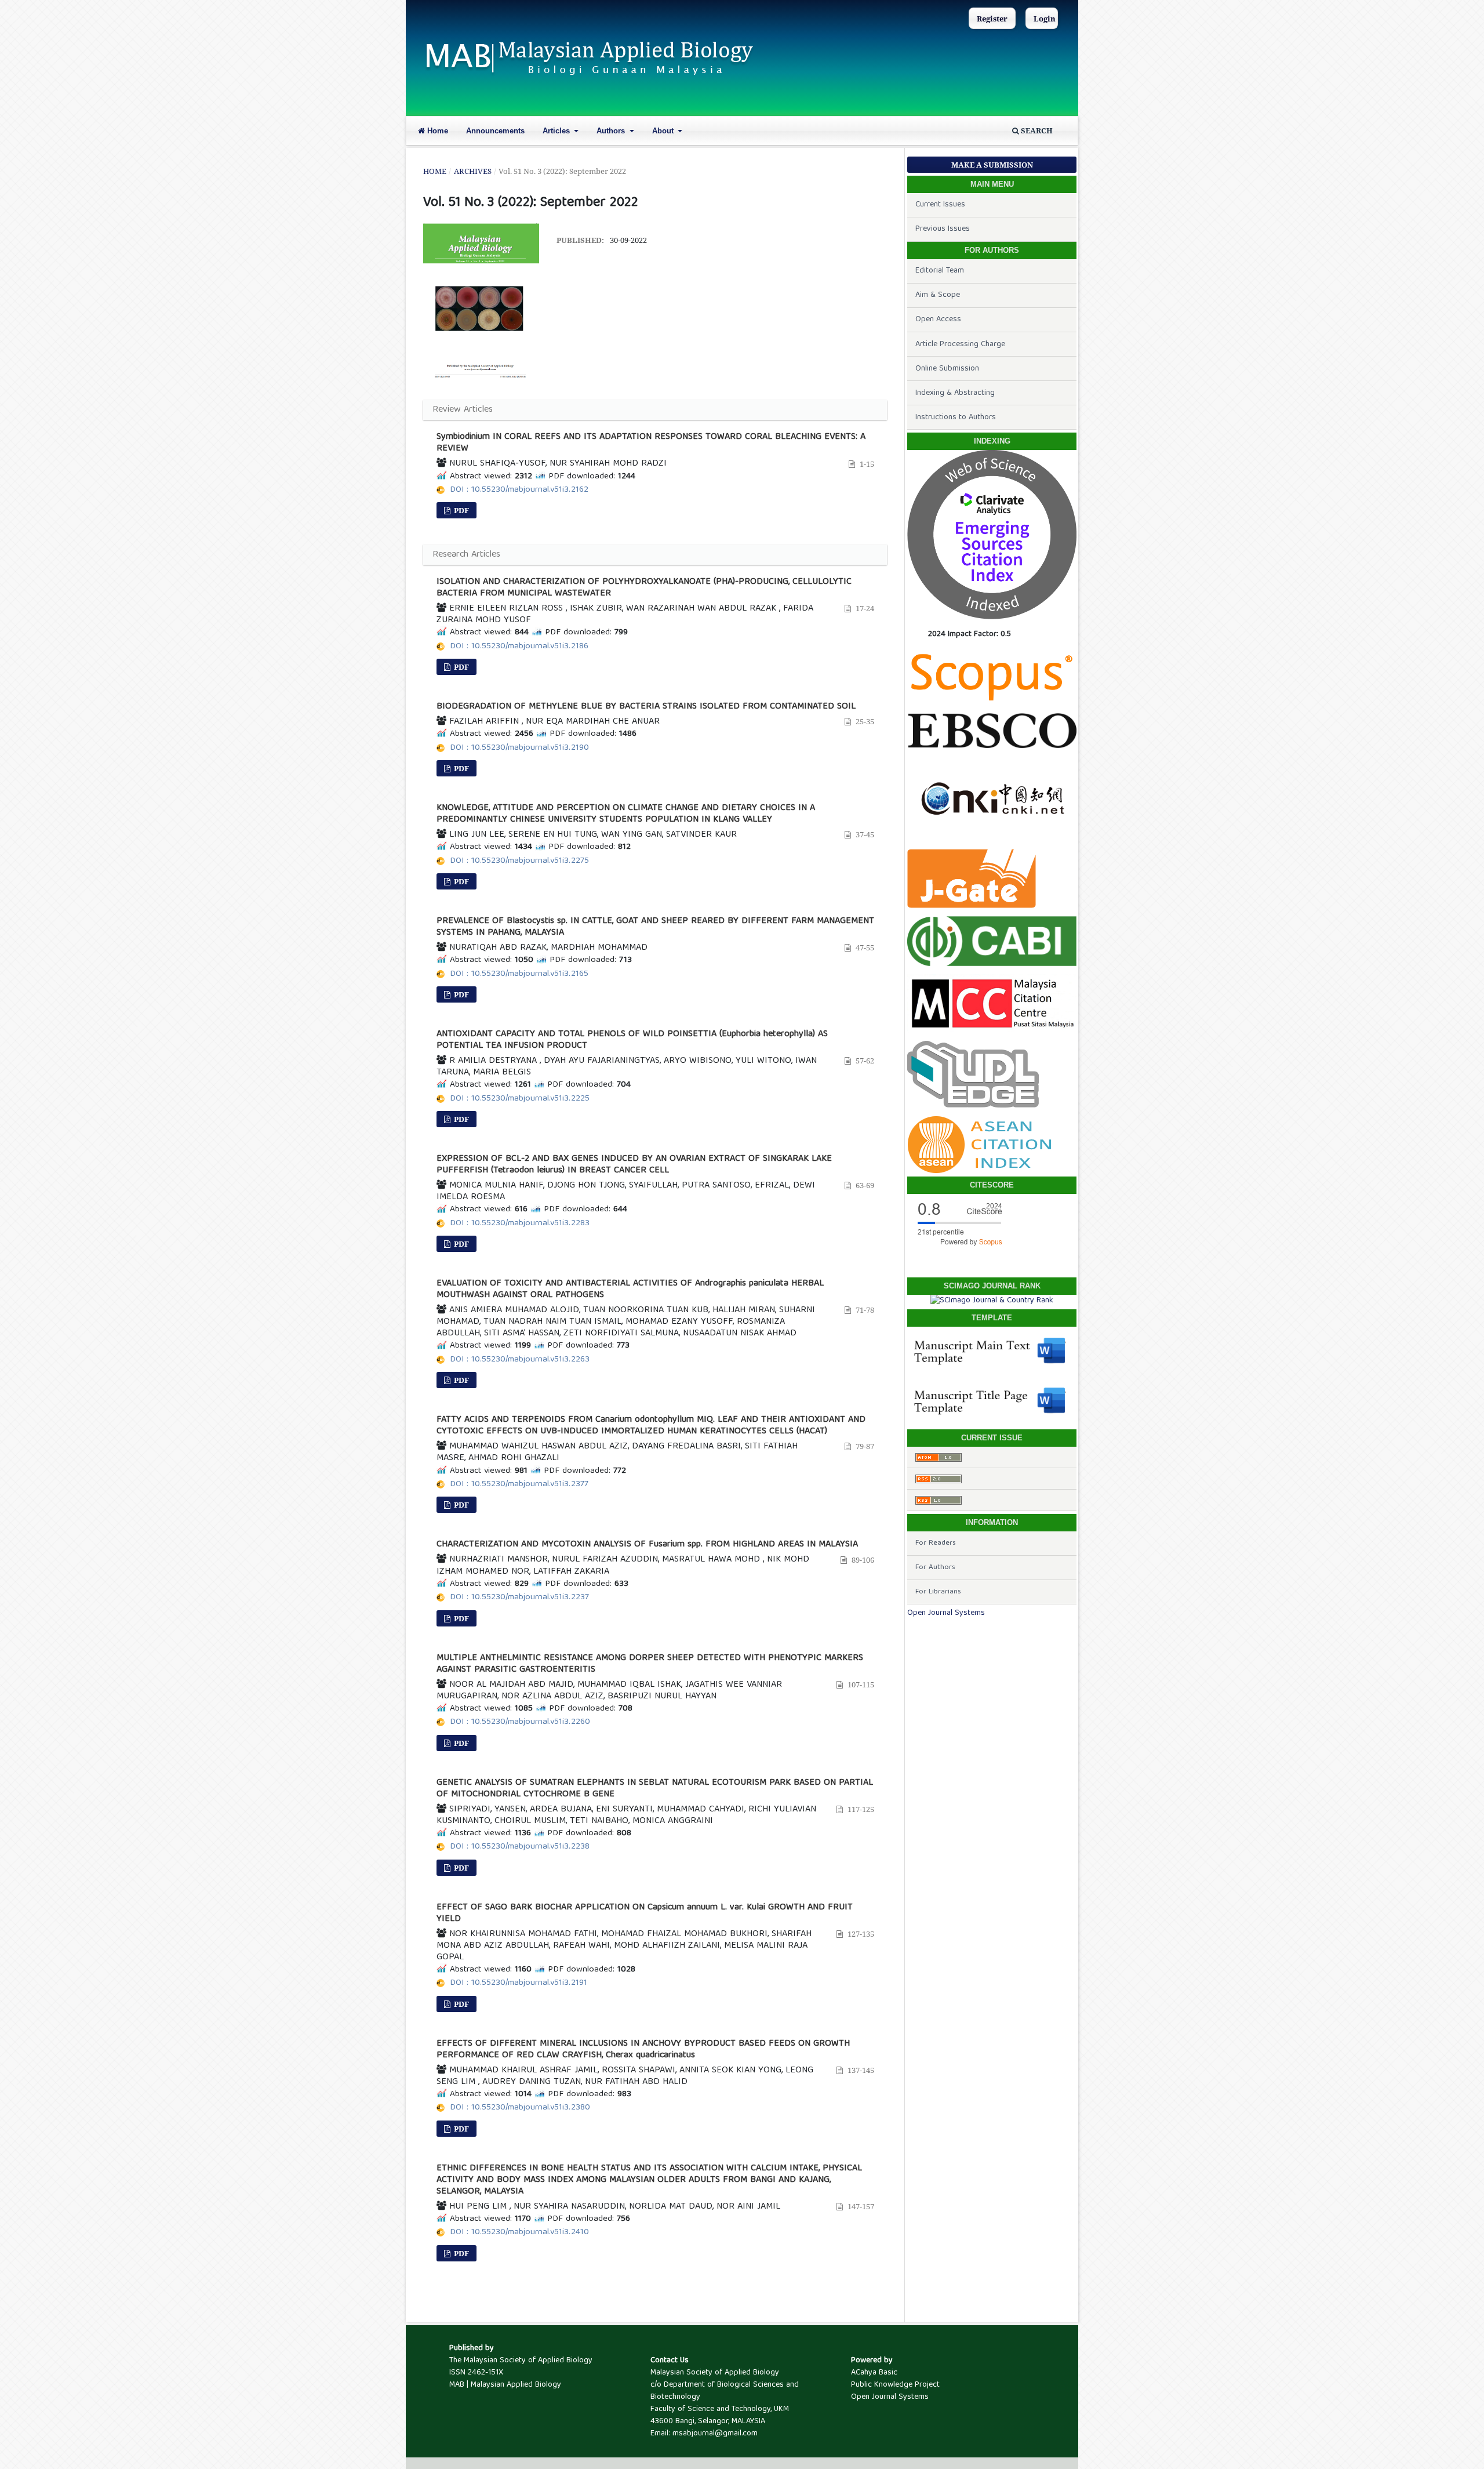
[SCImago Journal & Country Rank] (992, 1301)
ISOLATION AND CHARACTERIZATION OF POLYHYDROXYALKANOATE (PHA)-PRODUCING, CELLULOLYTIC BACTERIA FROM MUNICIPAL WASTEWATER (644, 588)
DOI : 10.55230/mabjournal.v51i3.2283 (520, 1223)
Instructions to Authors (956, 417)
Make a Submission (992, 165)
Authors (612, 131)
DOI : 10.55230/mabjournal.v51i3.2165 (519, 974)
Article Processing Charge (960, 344)
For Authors (935, 1568)
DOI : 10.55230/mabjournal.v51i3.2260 (520, 1722)
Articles (557, 131)
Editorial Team (940, 271)
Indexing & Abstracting (955, 393)
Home (437, 131)
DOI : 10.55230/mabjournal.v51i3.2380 (520, 2108)
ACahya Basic (874, 2373)
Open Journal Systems (946, 1613)
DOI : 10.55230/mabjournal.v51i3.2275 (519, 861)
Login (1045, 19)
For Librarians (938, 1592)
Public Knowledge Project (895, 2385)
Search (1036, 130)
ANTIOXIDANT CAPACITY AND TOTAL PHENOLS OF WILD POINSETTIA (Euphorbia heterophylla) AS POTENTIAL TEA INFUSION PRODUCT (632, 1040)
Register (992, 19)
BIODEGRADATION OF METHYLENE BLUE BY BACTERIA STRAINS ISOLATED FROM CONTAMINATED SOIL (646, 707)
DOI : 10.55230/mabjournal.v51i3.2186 (519, 647)
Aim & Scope (938, 295)
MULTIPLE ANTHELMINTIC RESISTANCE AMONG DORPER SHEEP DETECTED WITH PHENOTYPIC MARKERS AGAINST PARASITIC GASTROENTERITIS (650, 1664)
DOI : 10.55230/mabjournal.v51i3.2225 (520, 1099)
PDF (461, 510)
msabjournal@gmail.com (715, 2434)
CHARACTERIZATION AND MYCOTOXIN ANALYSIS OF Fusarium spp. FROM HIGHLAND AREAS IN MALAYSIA (647, 1545)
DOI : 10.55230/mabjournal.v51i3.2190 (519, 748)
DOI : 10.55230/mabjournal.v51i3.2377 (519, 1484)
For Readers (936, 1543)
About (664, 131)
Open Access (938, 319)
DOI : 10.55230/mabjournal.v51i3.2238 (520, 1847)
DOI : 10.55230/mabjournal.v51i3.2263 (520, 1360)
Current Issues (940, 205)
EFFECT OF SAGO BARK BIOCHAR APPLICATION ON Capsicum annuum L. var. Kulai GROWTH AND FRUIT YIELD (645, 1914)
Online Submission (947, 369)
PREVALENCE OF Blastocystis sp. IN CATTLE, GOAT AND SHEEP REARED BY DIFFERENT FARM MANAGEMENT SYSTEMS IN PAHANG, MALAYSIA (655, 927)
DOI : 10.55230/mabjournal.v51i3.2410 (519, 2232)
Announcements (495, 131)
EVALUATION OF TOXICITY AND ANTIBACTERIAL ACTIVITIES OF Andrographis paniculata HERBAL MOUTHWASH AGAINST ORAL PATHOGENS (630, 1290)
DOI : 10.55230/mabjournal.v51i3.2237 (519, 1597)
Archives (473, 171)
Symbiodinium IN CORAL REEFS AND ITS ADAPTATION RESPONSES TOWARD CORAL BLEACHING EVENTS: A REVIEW (651, 443)
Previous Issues (943, 229)
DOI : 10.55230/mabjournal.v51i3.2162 (519, 490)
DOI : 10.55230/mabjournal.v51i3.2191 (519, 1983)
